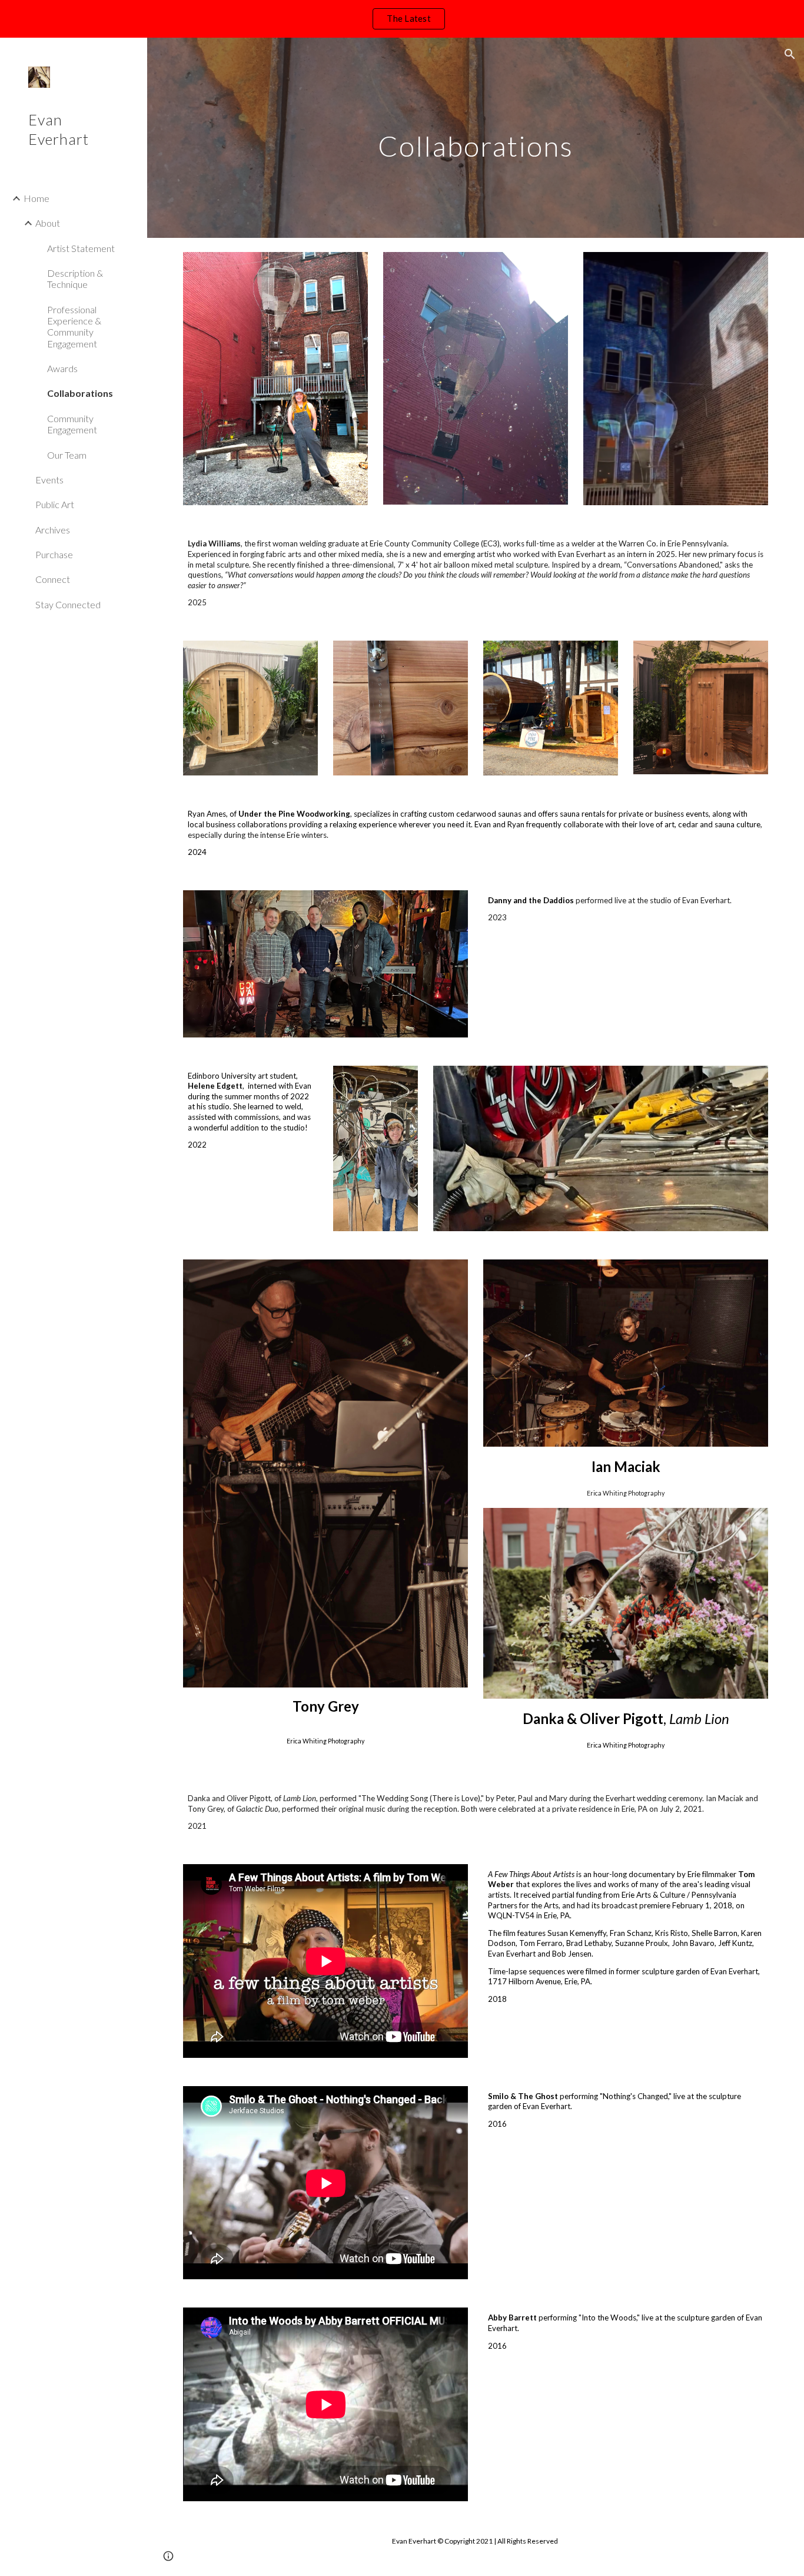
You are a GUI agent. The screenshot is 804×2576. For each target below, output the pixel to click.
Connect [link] (53, 579)
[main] (476, 137)
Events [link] (49, 480)
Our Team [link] (67, 455)
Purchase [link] (54, 554)
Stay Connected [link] (68, 604)
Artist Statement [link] (81, 248)
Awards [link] (62, 368)
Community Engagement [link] (72, 424)
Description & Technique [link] (75, 279)
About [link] (48, 223)
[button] (790, 54)
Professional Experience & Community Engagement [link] (74, 326)
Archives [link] (53, 530)
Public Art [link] (55, 504)
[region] (402, 19)
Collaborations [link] (80, 393)
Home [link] (36, 198)
